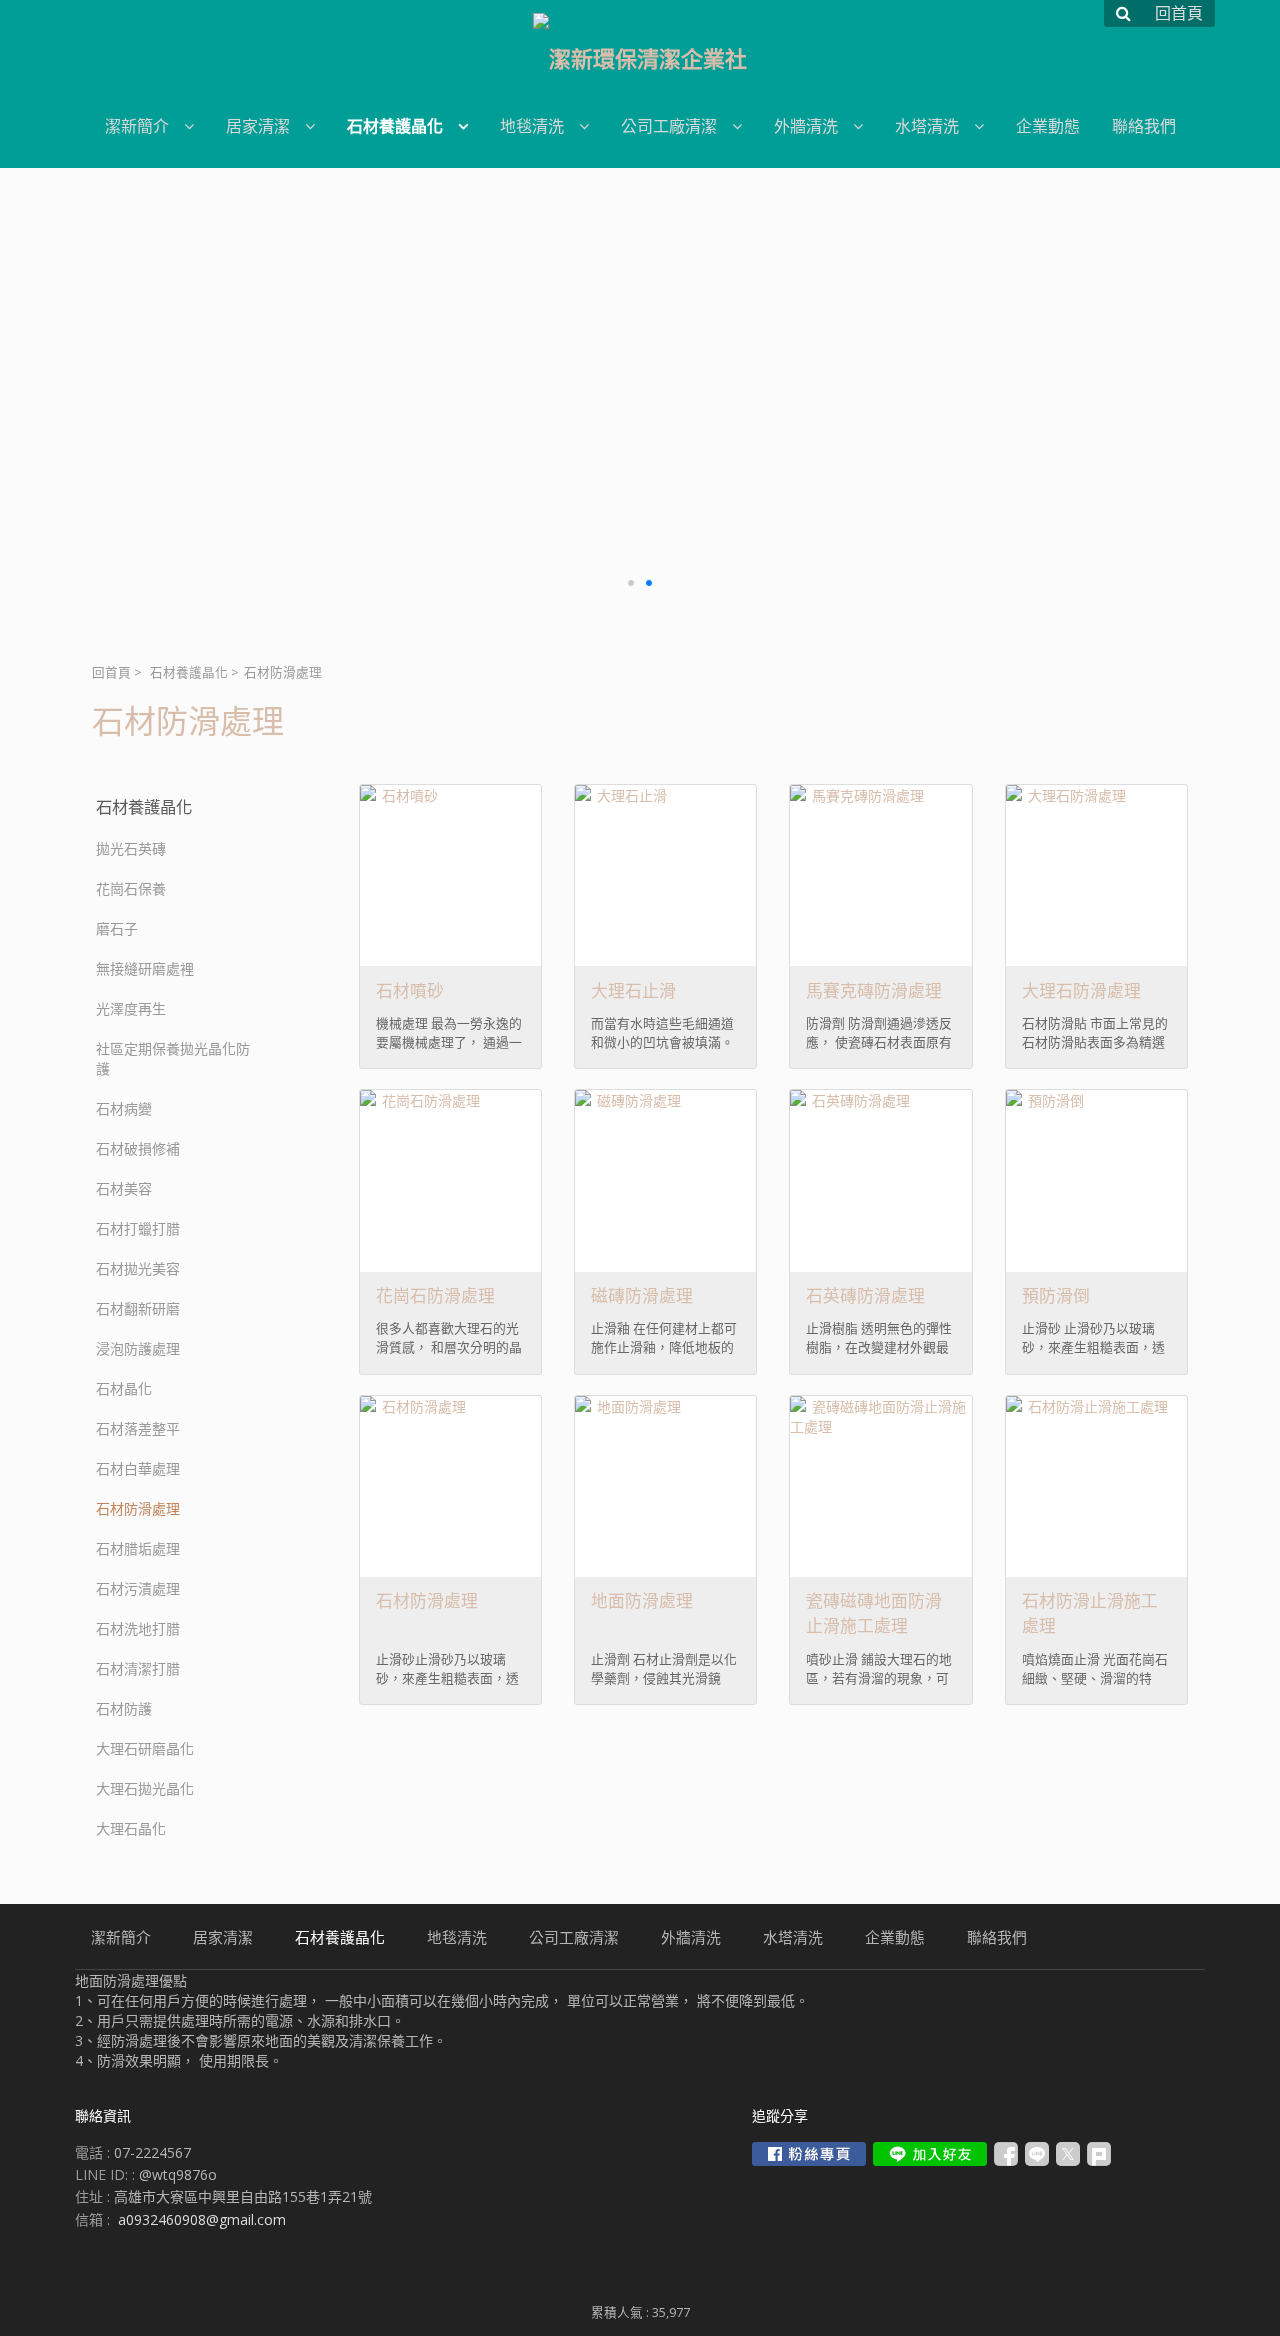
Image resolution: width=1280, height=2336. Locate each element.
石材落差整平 (138, 1428)
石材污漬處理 (138, 1588)
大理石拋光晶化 (145, 1788)
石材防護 (124, 1708)
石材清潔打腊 (138, 1668)
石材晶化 (124, 1388)
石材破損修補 (138, 1148)
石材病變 (124, 1108)
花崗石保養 (131, 888)
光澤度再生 (131, 1008)
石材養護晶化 (189, 672)
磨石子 (117, 928)
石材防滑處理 (138, 1508)
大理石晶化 (131, 1828)
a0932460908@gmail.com (202, 2219)
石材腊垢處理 (138, 1548)
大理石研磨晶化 (145, 1748)
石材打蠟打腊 (138, 1228)
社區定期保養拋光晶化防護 (173, 1058)
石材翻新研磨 (138, 1308)
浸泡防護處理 (138, 1348)
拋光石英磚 (131, 848)
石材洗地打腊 (138, 1628)
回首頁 (111, 672)
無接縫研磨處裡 (145, 968)
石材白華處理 (138, 1468)
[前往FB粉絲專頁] (809, 2154)
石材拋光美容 (138, 1268)
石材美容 (124, 1188)
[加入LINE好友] (930, 2154)
